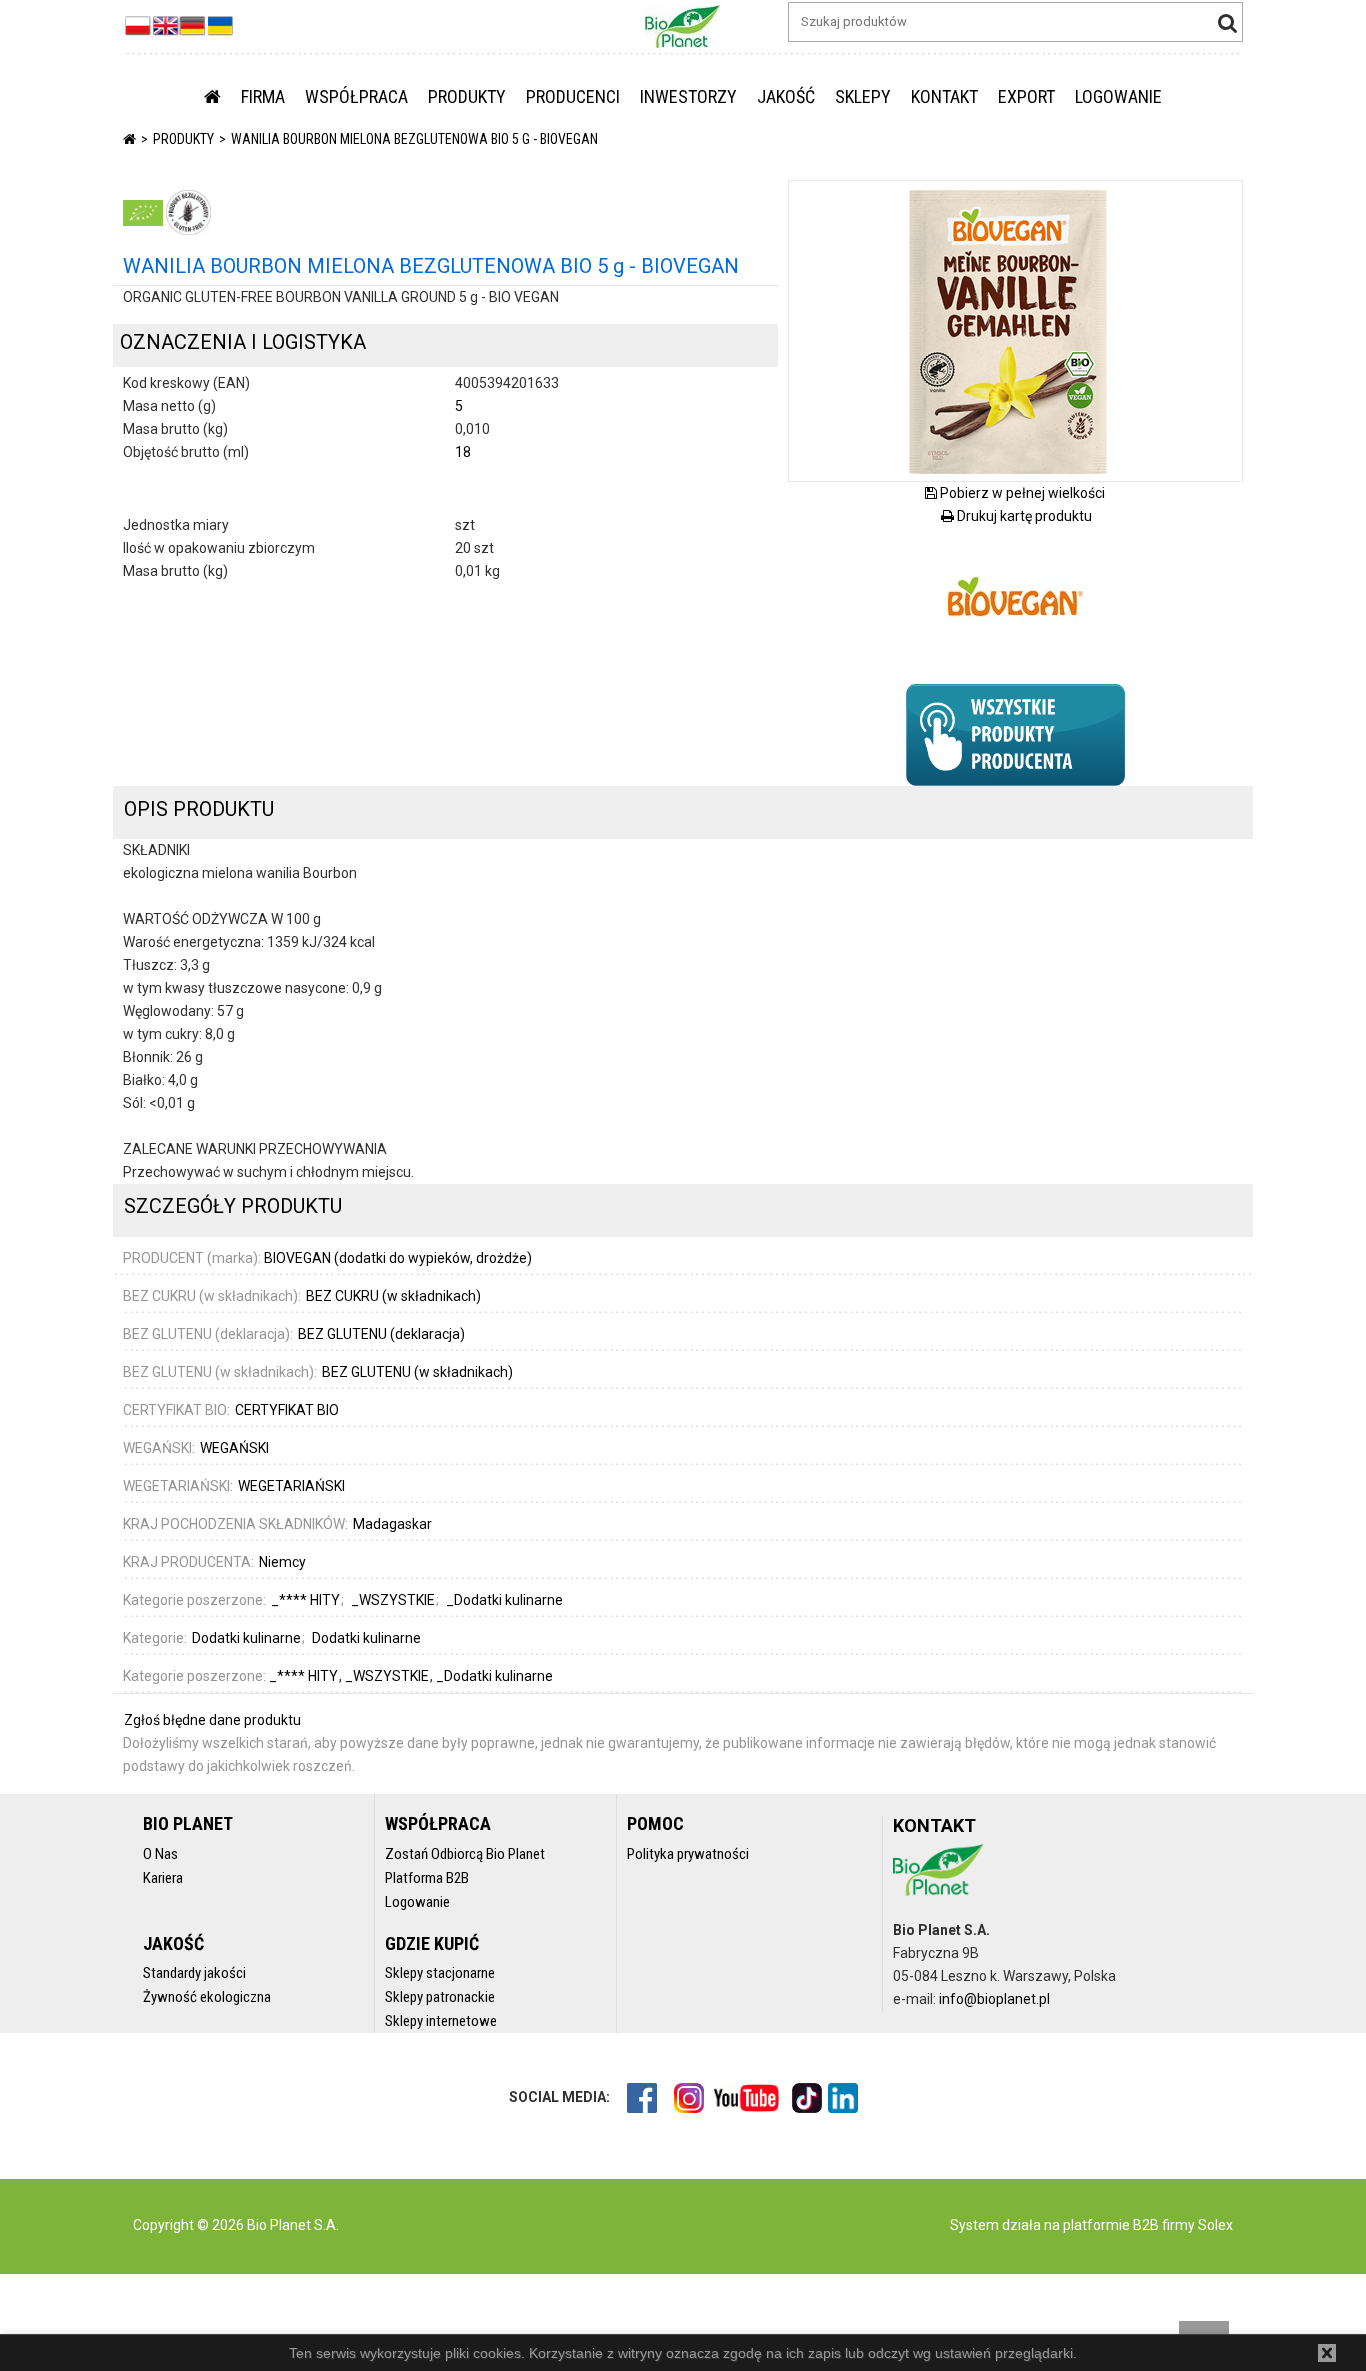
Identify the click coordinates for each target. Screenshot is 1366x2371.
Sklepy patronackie (440, 1997)
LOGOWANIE (1118, 96)
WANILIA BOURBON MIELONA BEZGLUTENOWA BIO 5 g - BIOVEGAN (414, 139)
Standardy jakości (194, 1973)
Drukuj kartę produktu (1023, 516)
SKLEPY (863, 96)
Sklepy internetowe (441, 2021)
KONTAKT (944, 96)
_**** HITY (305, 1676)
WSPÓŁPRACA (356, 96)
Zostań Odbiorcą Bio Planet (465, 1854)
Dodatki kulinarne (246, 1638)
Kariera (163, 1878)
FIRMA (263, 96)
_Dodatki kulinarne (494, 1676)
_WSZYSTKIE (388, 1676)
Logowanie (417, 1902)
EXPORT (1026, 96)
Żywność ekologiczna (207, 1997)
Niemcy (282, 1562)
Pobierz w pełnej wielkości (1021, 493)
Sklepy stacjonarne (440, 1973)
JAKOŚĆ (786, 96)
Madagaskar (392, 1524)
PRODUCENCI (573, 96)
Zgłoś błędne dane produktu (212, 1720)
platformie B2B (1109, 2225)
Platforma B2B (427, 1878)
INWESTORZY (688, 96)
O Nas (160, 1854)
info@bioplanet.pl (994, 1999)
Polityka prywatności (688, 1854)
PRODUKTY (467, 96)
